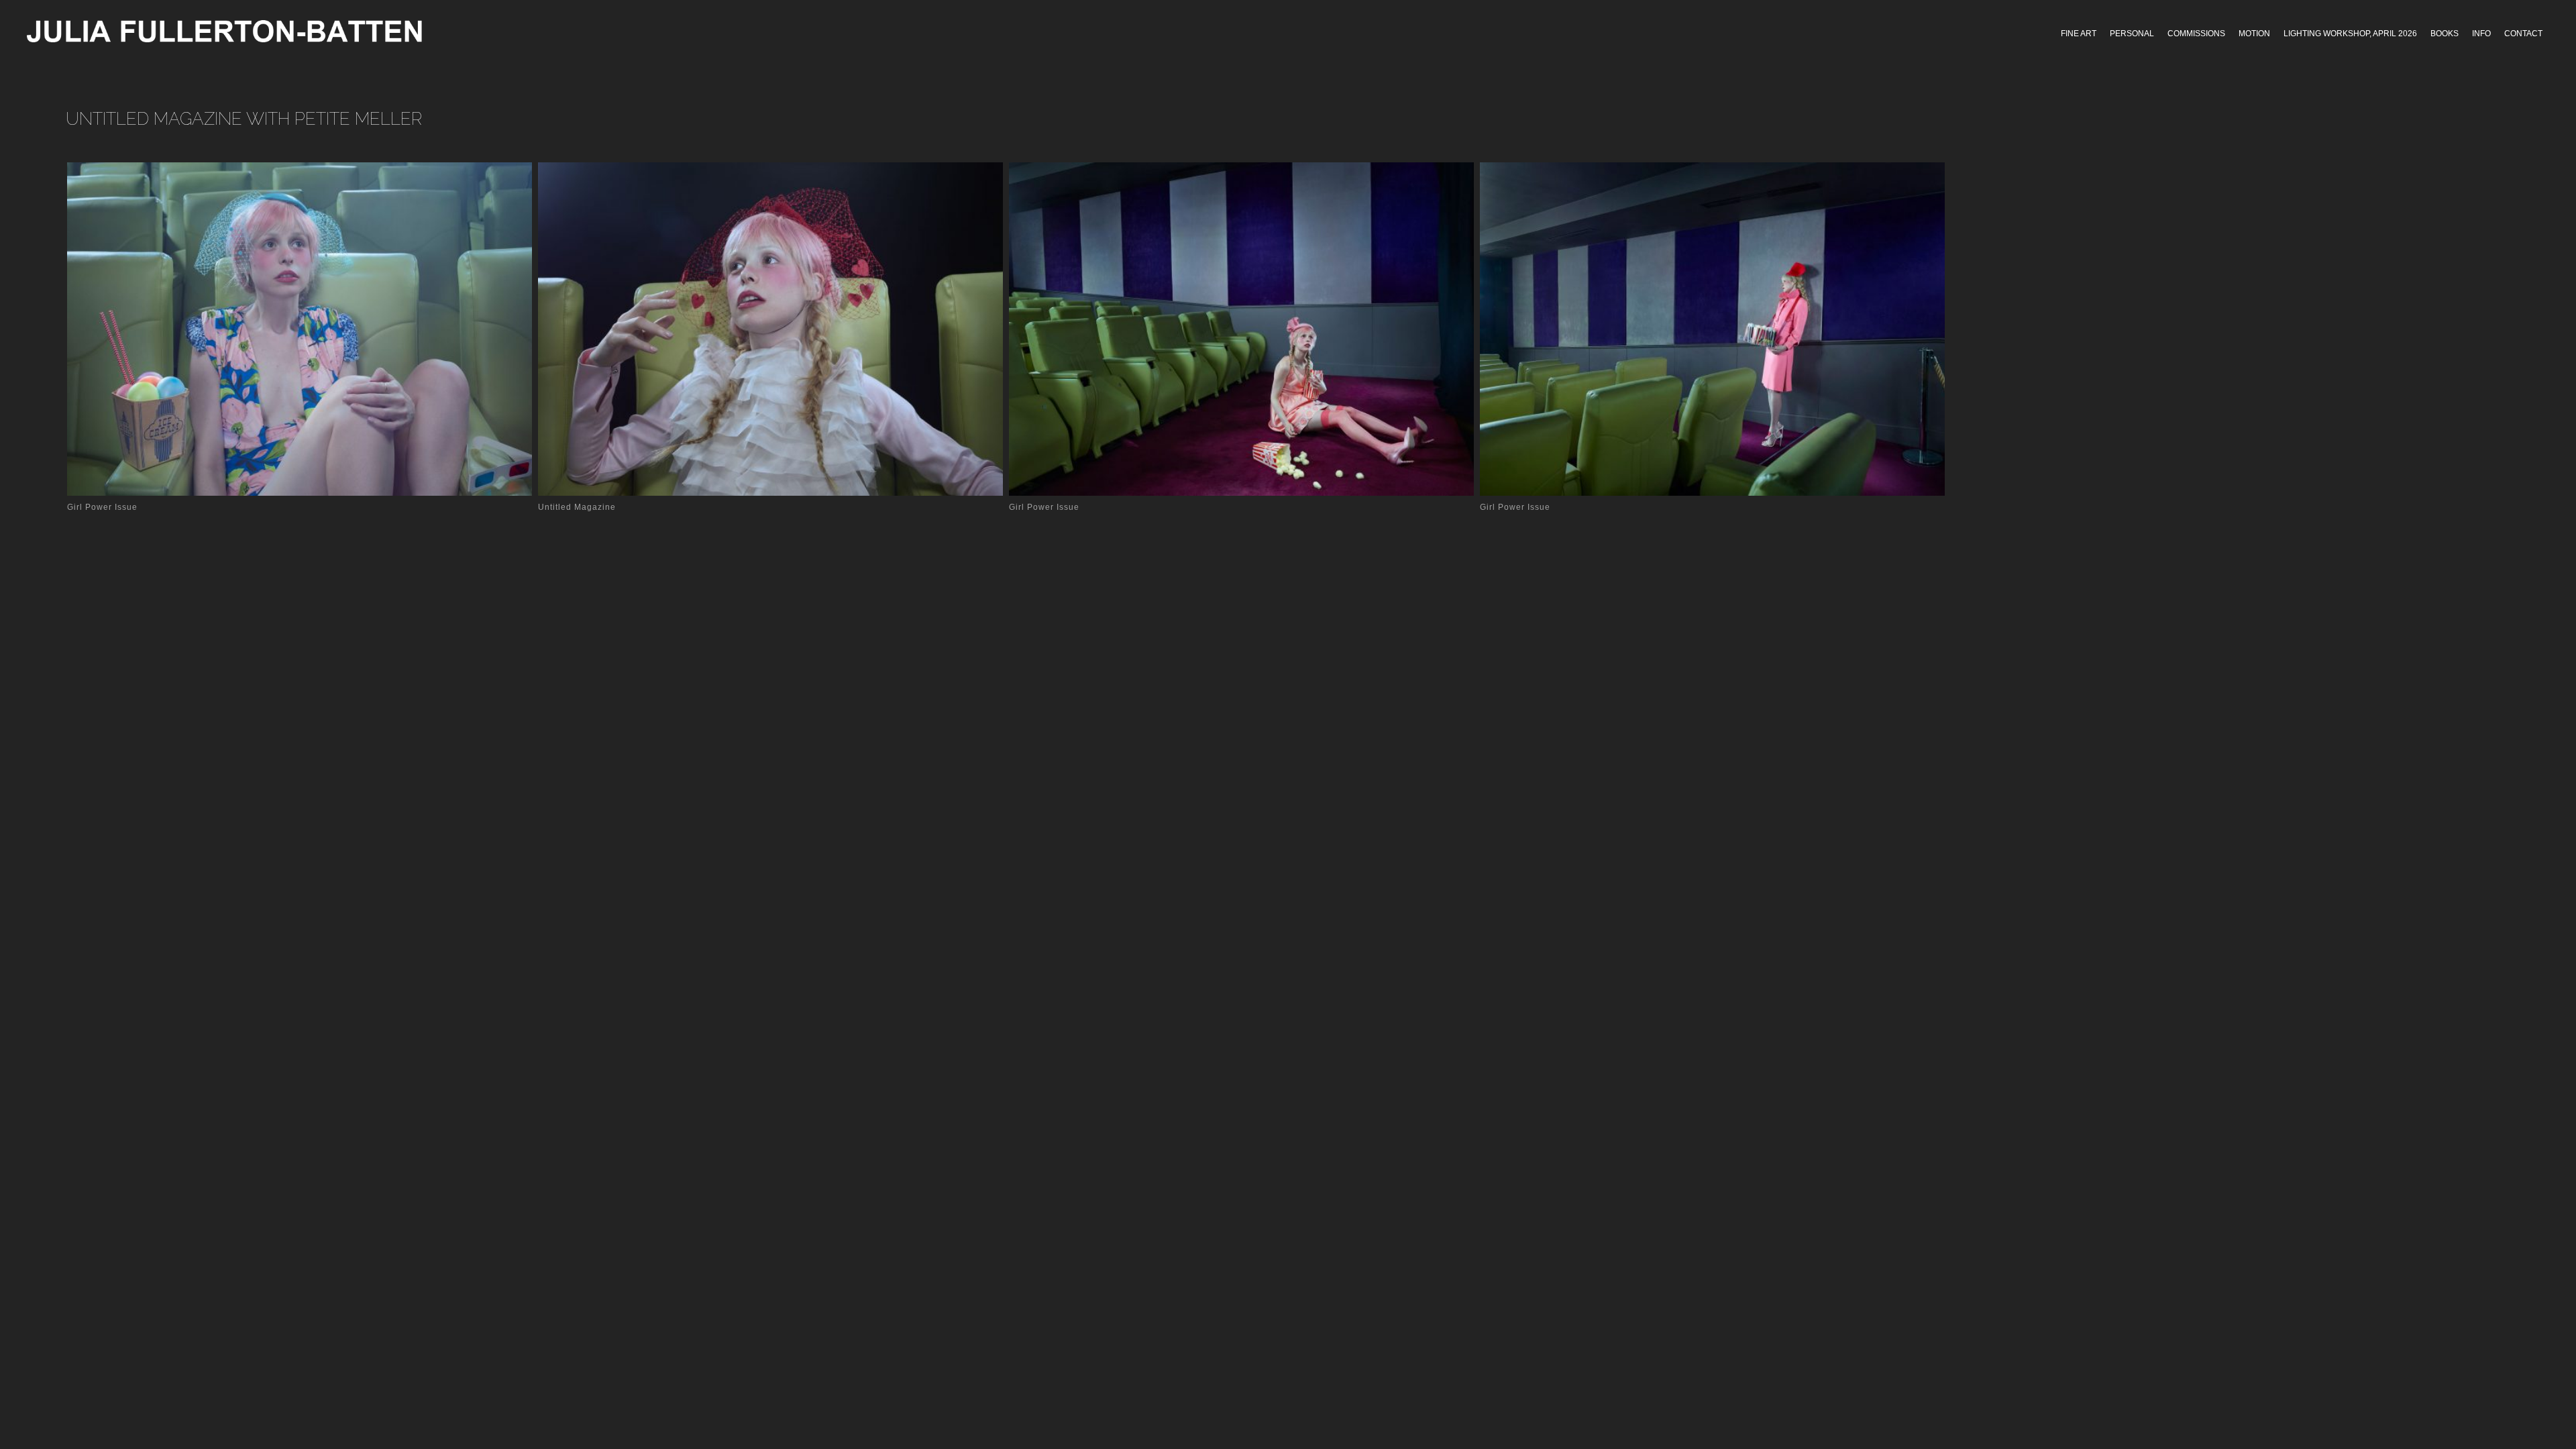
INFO (2481, 34)
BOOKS (2445, 34)
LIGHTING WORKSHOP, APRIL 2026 (2350, 34)
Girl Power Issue (102, 507)
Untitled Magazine (577, 507)
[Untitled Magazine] (774, 329)
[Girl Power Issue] (303, 329)
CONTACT (2523, 34)
